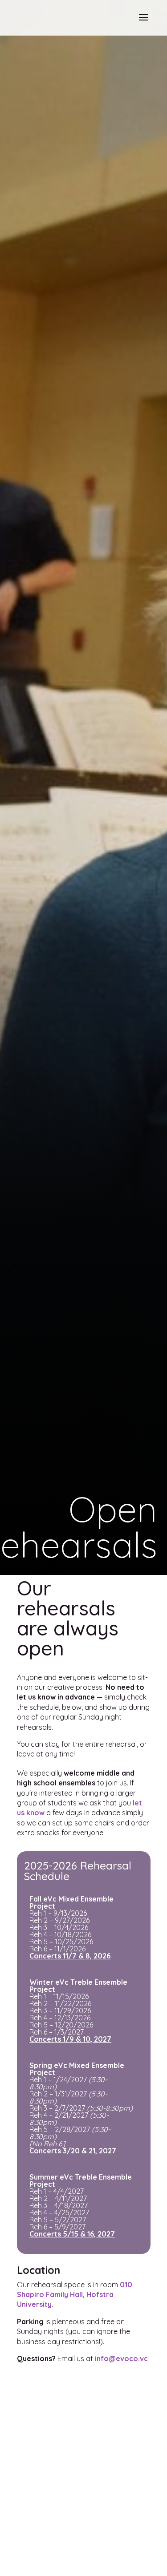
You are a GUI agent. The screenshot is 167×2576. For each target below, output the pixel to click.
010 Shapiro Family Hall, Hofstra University (75, 2295)
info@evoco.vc (121, 2358)
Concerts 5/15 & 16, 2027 (72, 2234)
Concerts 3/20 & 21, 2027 (73, 2151)
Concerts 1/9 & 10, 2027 (70, 2039)
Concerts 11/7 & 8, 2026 (70, 1956)
